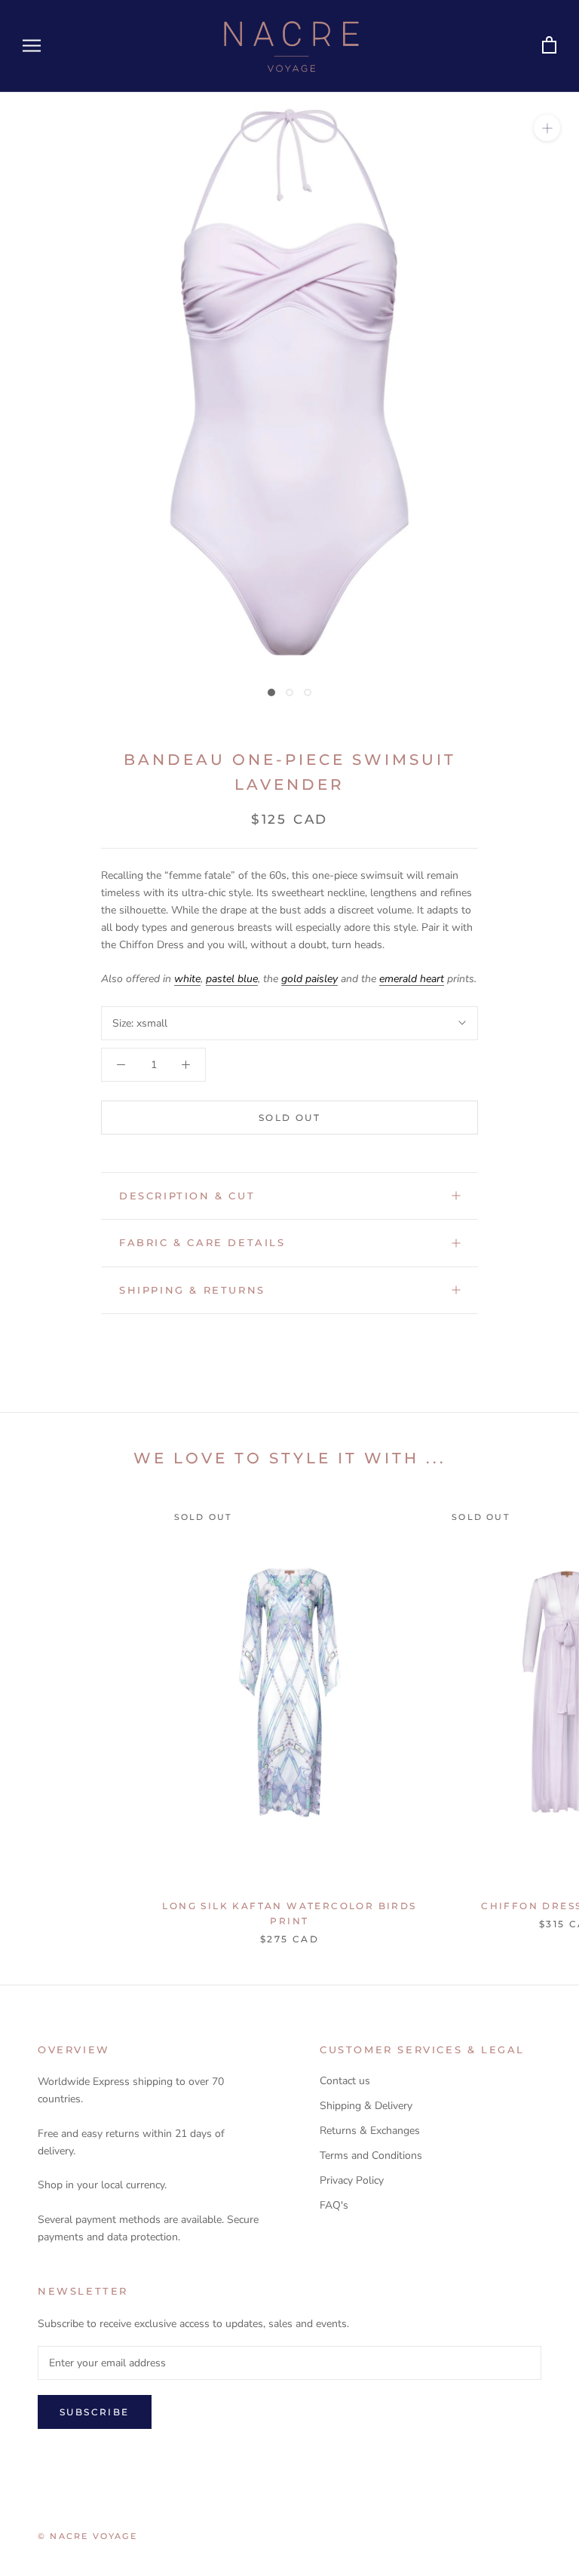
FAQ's (334, 2205)
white (187, 979)
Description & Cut (187, 1196)
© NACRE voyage (87, 2536)
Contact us (345, 2081)
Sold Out (289, 1118)
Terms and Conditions (371, 2155)
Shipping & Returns (192, 1290)
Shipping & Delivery (366, 2106)
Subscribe (95, 2412)
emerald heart (412, 979)
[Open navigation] (32, 46)
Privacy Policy (352, 2180)
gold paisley (309, 979)
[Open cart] (549, 46)
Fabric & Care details (202, 1242)
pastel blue (232, 979)
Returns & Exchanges (370, 2131)
